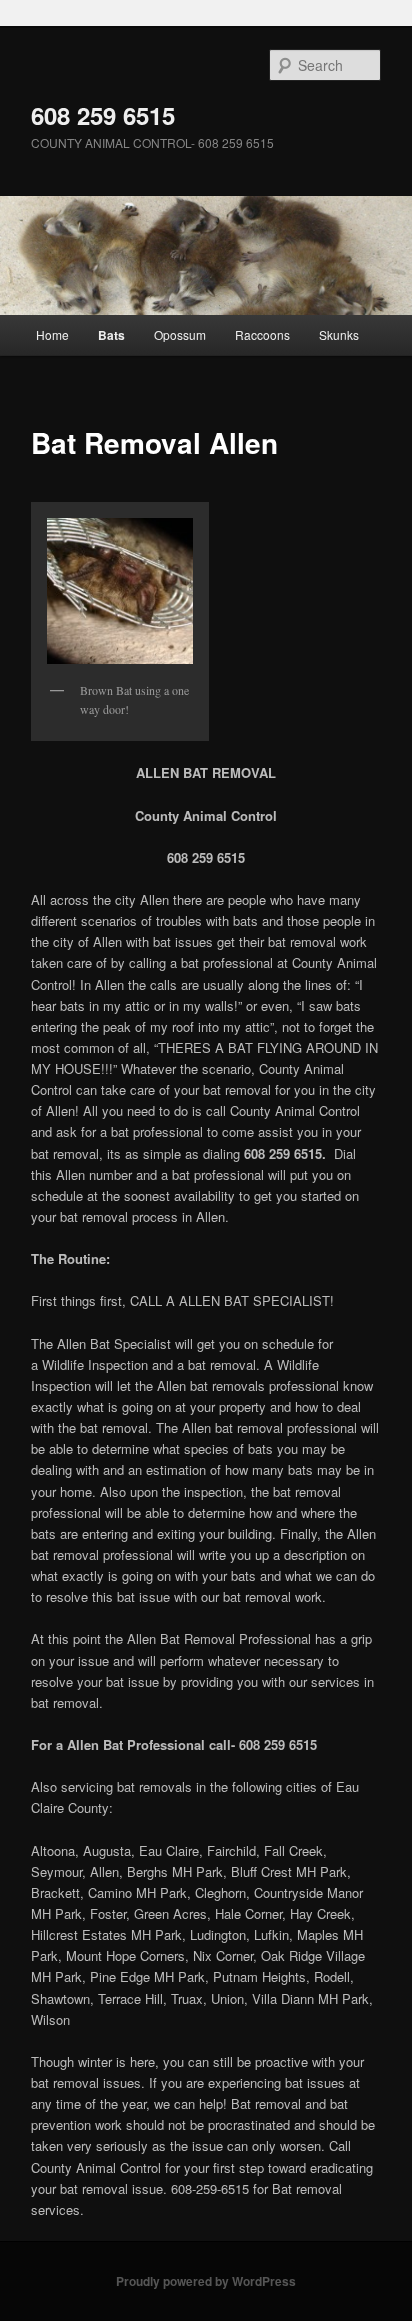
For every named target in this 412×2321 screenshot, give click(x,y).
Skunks (339, 334)
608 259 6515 (103, 115)
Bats (111, 335)
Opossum (180, 334)
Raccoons (262, 334)
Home (52, 334)
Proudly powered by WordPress (206, 2281)
